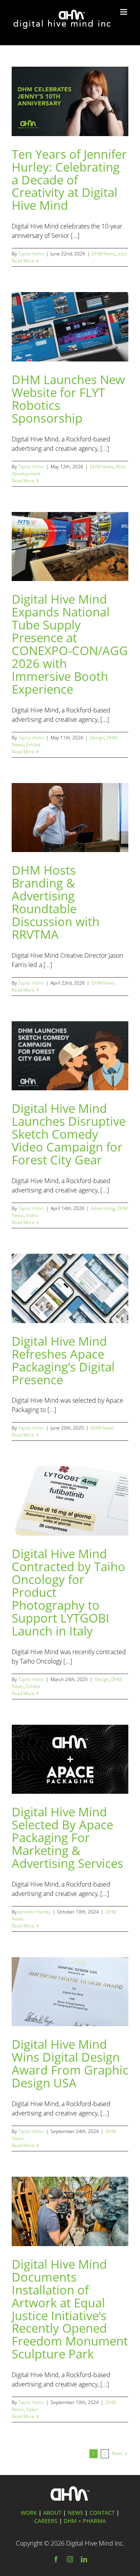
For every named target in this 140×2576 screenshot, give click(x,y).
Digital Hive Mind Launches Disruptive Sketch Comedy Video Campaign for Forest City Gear (69, 1134)
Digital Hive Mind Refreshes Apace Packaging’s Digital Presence (63, 1360)
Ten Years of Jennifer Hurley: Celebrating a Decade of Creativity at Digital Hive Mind (69, 180)
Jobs (122, 254)
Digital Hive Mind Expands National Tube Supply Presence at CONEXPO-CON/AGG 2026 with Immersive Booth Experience (70, 644)
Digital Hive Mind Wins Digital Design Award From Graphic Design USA (70, 2063)
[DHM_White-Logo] (70, 2489)
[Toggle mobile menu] (124, 12)
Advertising (103, 1208)
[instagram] (70, 2559)
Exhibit (33, 745)
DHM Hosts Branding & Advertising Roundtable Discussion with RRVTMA (56, 902)
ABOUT (52, 2513)
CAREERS (46, 2521)
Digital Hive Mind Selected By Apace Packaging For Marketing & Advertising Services (67, 1837)
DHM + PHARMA (85, 2521)
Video (32, 1215)
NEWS (75, 2513)
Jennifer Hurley (34, 1912)
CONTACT (102, 2513)
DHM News (104, 254)
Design (97, 738)
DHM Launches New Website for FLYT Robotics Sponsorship (68, 399)
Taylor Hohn (31, 254)
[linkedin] (84, 2559)
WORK (29, 2513)
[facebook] (56, 2559)
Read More (23, 261)
